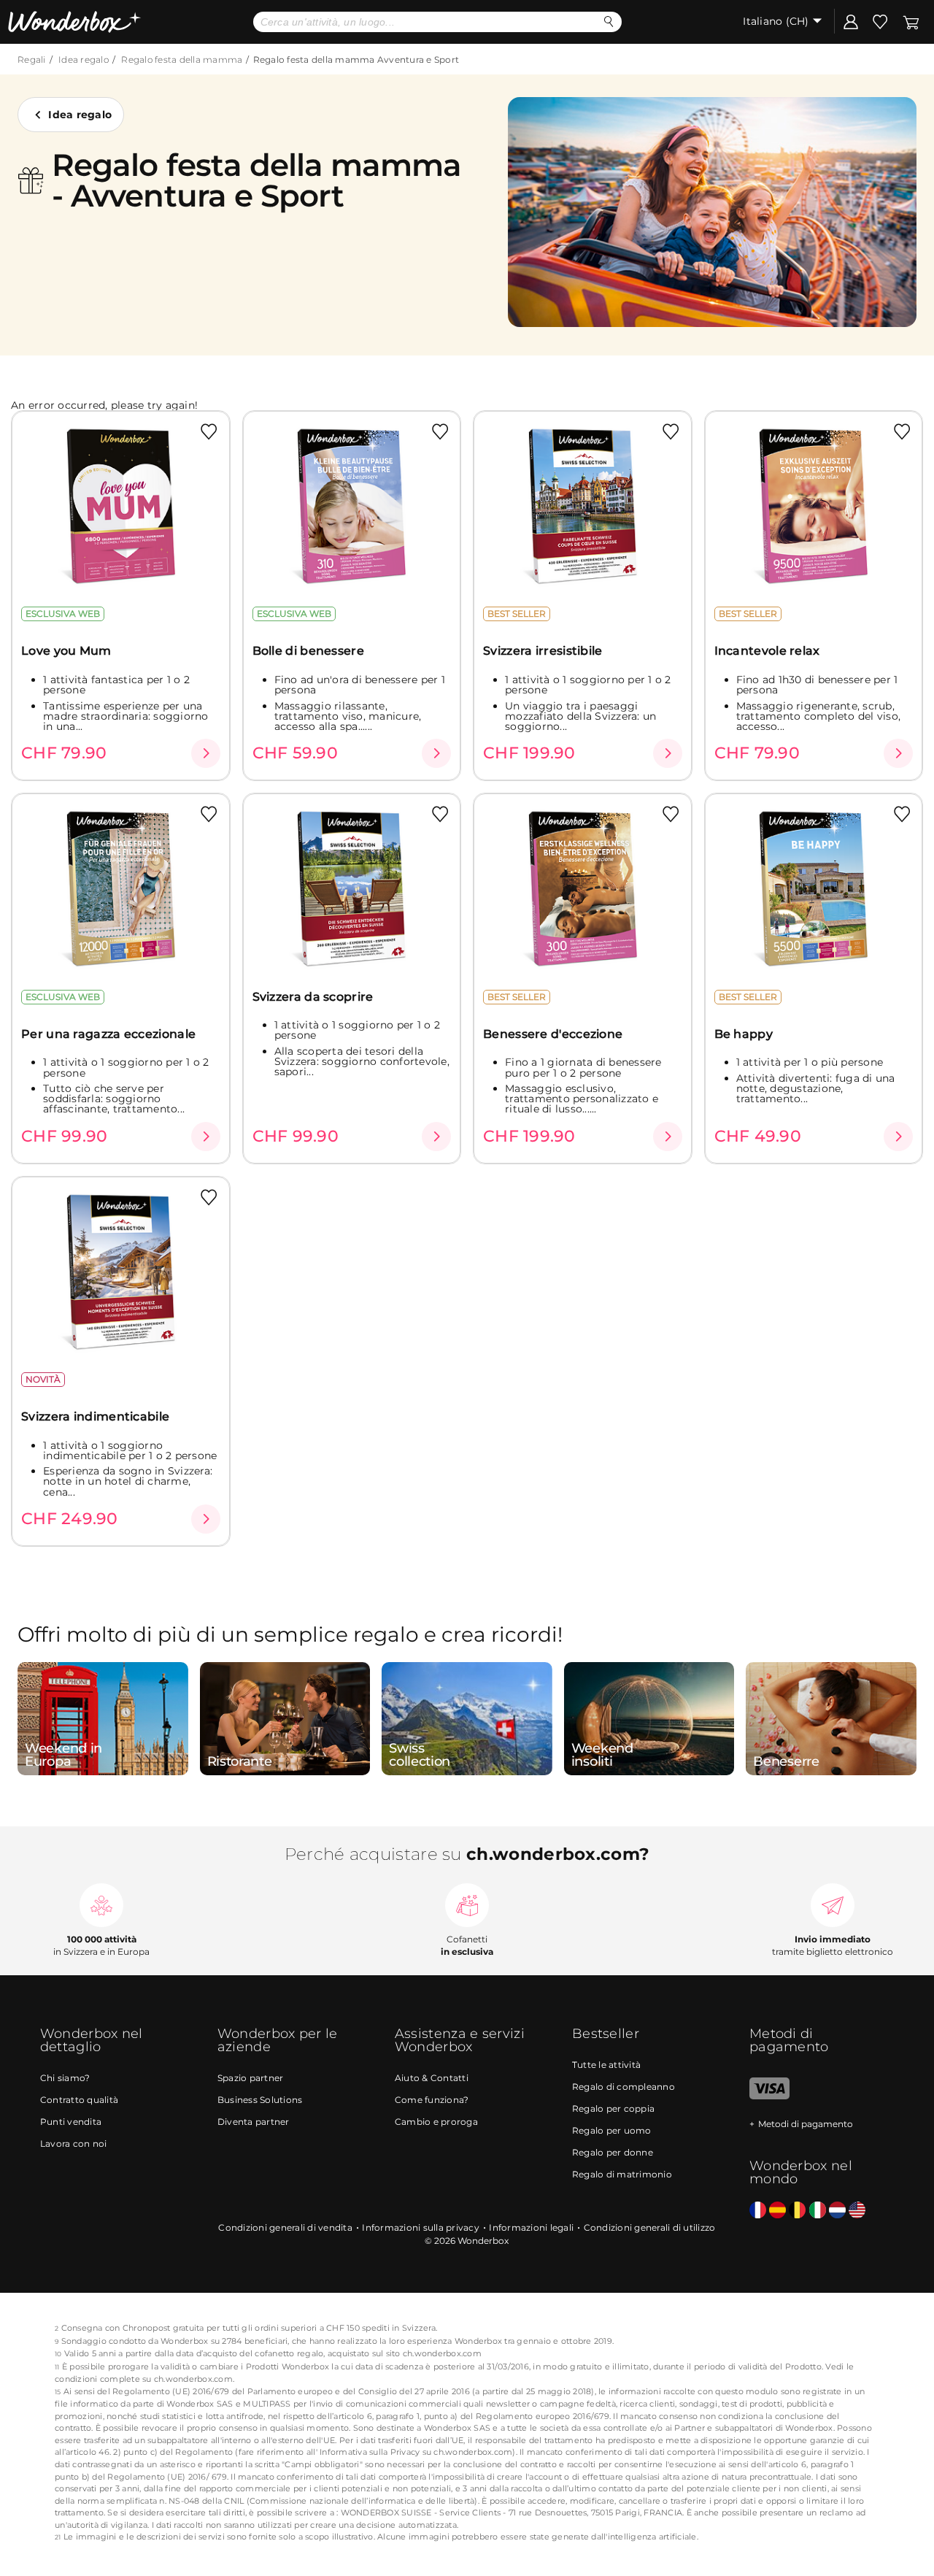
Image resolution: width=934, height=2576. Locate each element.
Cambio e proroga (436, 2122)
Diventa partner (254, 2122)
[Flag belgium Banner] (797, 2211)
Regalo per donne (613, 2152)
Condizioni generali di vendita (285, 2227)
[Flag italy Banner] (777, 2211)
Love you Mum (66, 651)
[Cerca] (609, 22)
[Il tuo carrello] (911, 21)
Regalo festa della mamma (182, 59)
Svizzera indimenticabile (95, 1416)
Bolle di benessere (308, 651)
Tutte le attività (606, 2065)
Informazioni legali (531, 2227)
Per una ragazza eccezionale (108, 1034)
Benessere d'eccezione (553, 1034)
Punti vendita (71, 2122)
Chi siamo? (65, 2078)
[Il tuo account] (851, 21)
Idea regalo (84, 59)
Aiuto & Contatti (432, 2078)
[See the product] (206, 753)
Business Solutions (260, 2100)
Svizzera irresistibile (543, 651)
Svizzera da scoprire (313, 997)
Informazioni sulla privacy (421, 2227)
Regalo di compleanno (624, 2087)
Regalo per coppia (613, 2108)
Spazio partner (251, 2078)
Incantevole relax (767, 651)
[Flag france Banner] (758, 2211)
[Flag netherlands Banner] (837, 2211)
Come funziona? (432, 2100)
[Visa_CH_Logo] (769, 2096)
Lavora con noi (74, 2144)
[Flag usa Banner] (857, 2211)
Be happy (744, 1034)
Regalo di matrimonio (622, 2174)
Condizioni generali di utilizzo (650, 2227)
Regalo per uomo (612, 2130)
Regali (32, 59)
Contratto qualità (79, 2100)
